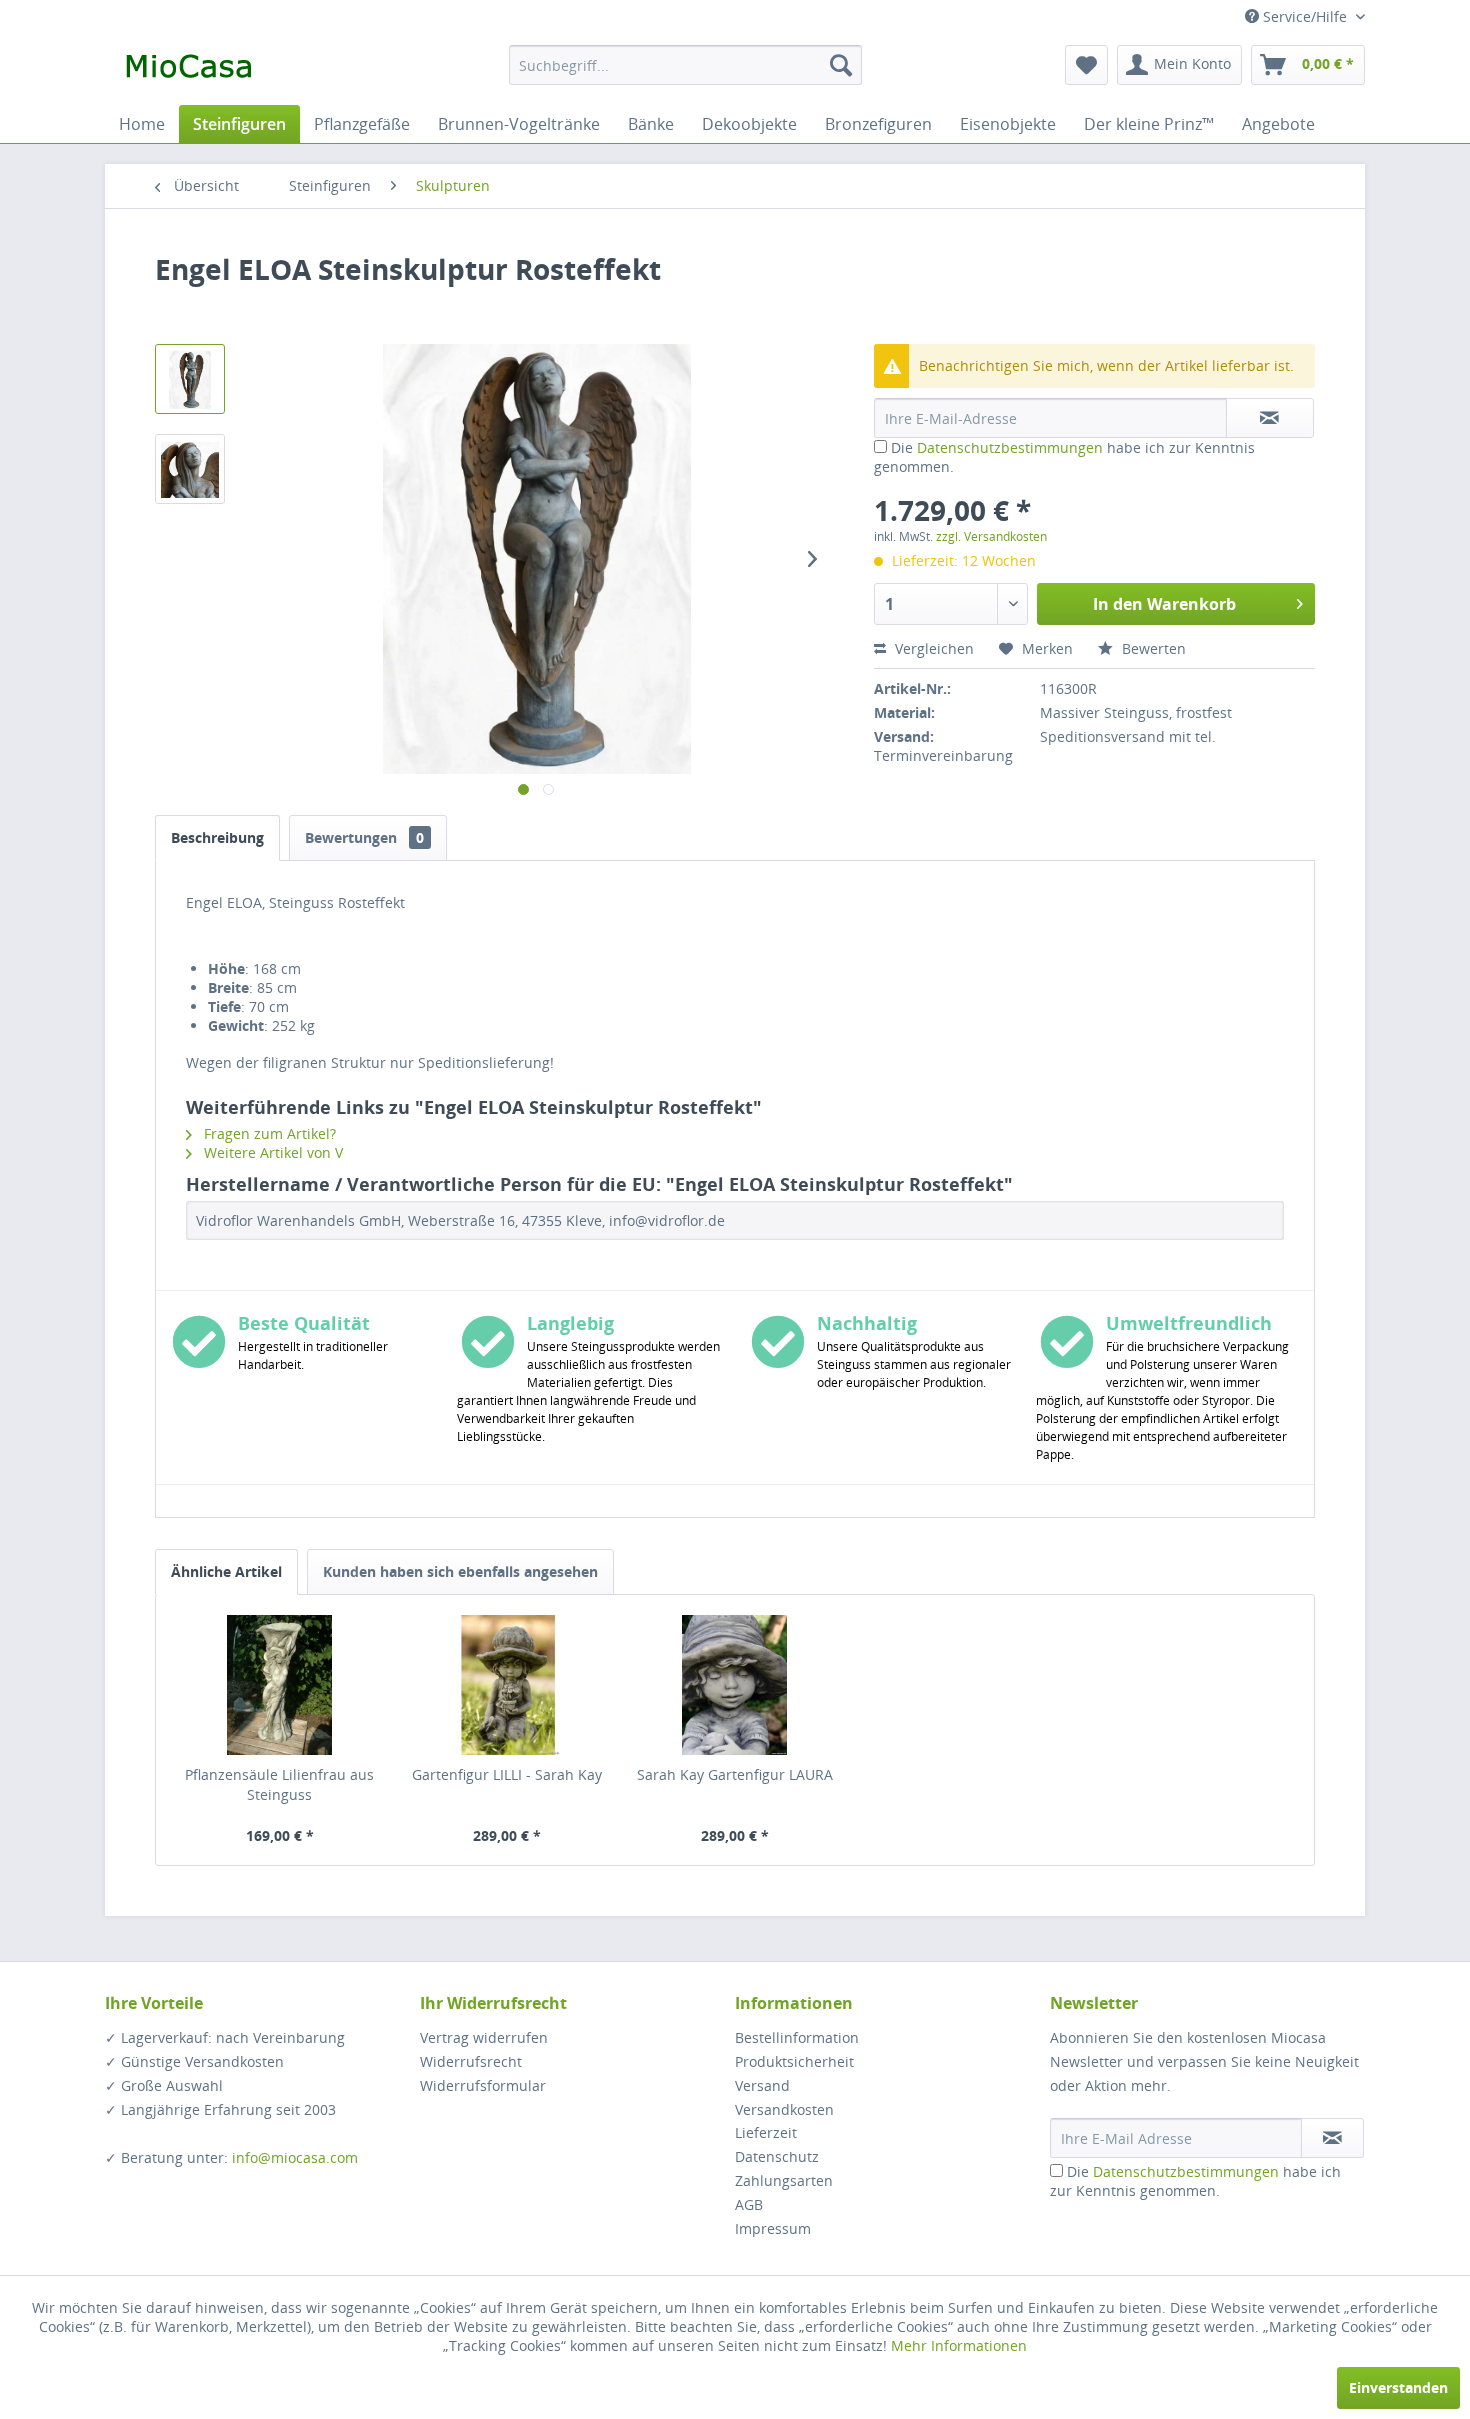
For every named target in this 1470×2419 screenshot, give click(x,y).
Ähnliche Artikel (226, 1571)
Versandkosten (784, 2109)
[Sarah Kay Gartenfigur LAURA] (735, 1685)
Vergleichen (932, 648)
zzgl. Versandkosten (991, 536)
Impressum (773, 2228)
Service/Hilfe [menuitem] (1305, 16)
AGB (749, 2204)
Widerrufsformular (483, 2085)
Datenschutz (777, 2156)
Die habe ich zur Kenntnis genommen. (1195, 2181)
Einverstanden (1398, 2387)
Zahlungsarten (784, 2180)
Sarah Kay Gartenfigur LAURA (735, 1774)
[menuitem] (685, 65)
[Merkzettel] (1086, 65)
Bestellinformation (797, 2037)
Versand (762, 2085)
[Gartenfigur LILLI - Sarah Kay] (508, 1685)
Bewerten (1152, 648)
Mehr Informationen (959, 2345)
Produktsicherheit (794, 2061)
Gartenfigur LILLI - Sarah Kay (507, 1774)
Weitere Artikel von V (271, 1152)
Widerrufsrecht (471, 2061)
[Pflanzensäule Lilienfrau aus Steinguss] (280, 1685)
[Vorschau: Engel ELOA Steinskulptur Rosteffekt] (190, 469)
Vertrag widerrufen (484, 2037)
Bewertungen (364, 837)
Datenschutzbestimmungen (1010, 447)
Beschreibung (217, 837)
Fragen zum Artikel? (268, 1133)
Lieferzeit (766, 2132)
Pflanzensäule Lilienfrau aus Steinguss (279, 1784)
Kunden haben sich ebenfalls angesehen (460, 1571)
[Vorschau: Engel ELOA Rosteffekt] (190, 379)
